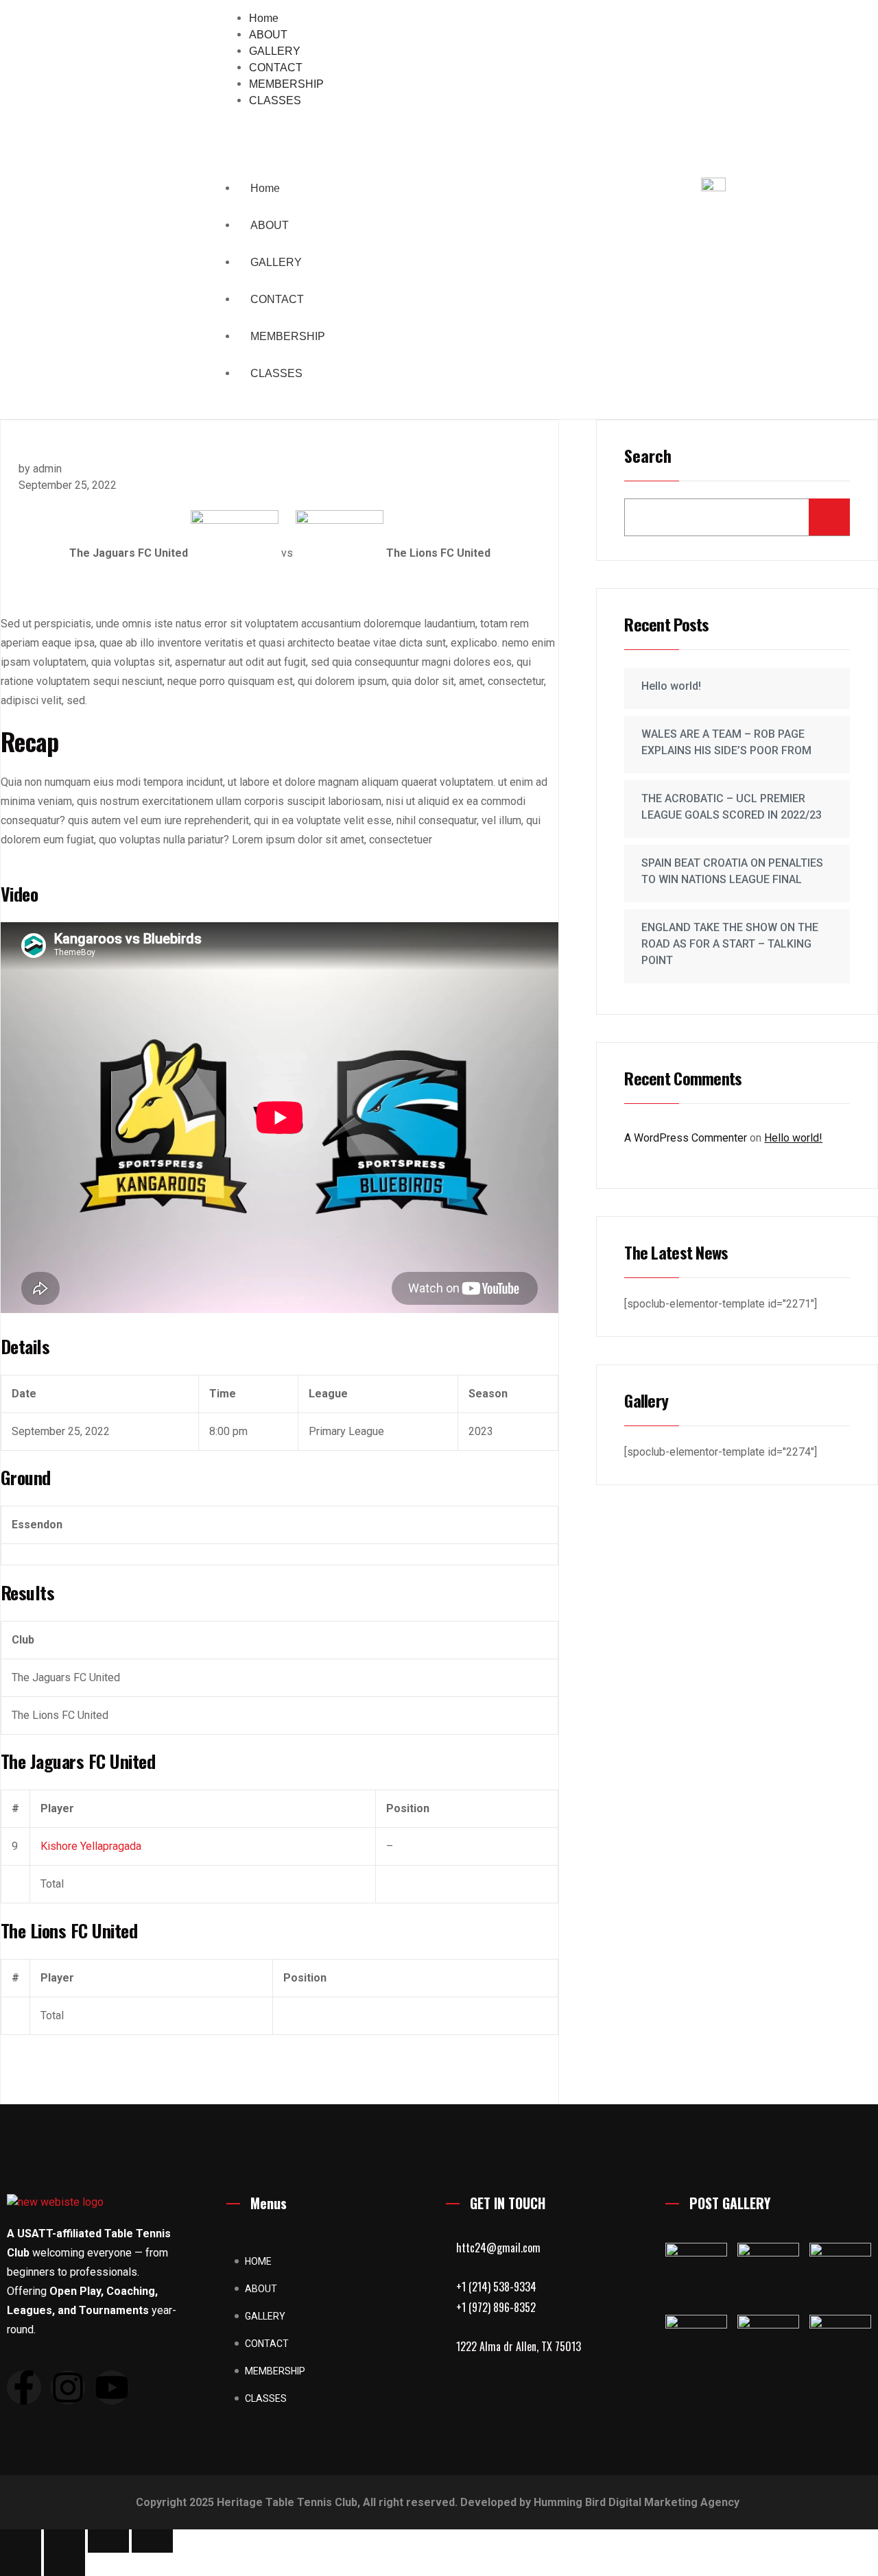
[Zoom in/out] (21, 2541)
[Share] (108, 2541)
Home (265, 188)
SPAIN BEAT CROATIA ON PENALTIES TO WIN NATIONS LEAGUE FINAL (732, 871)
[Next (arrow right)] (64, 2564)
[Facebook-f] (24, 2387)
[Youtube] (112, 2387)
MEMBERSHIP (288, 336)
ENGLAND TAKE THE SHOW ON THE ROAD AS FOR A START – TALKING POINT (730, 944)
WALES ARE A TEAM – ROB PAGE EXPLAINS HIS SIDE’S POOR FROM (726, 742)
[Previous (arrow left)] (21, 2564)
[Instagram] (68, 2387)
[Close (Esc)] (152, 2541)
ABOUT (270, 225)
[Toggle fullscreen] (64, 2541)
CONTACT (277, 299)
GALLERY (276, 262)
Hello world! (671, 686)
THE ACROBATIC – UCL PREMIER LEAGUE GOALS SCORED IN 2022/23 (732, 807)
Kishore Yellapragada (91, 1846)
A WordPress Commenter (686, 1138)
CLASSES (276, 373)
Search (648, 457)
